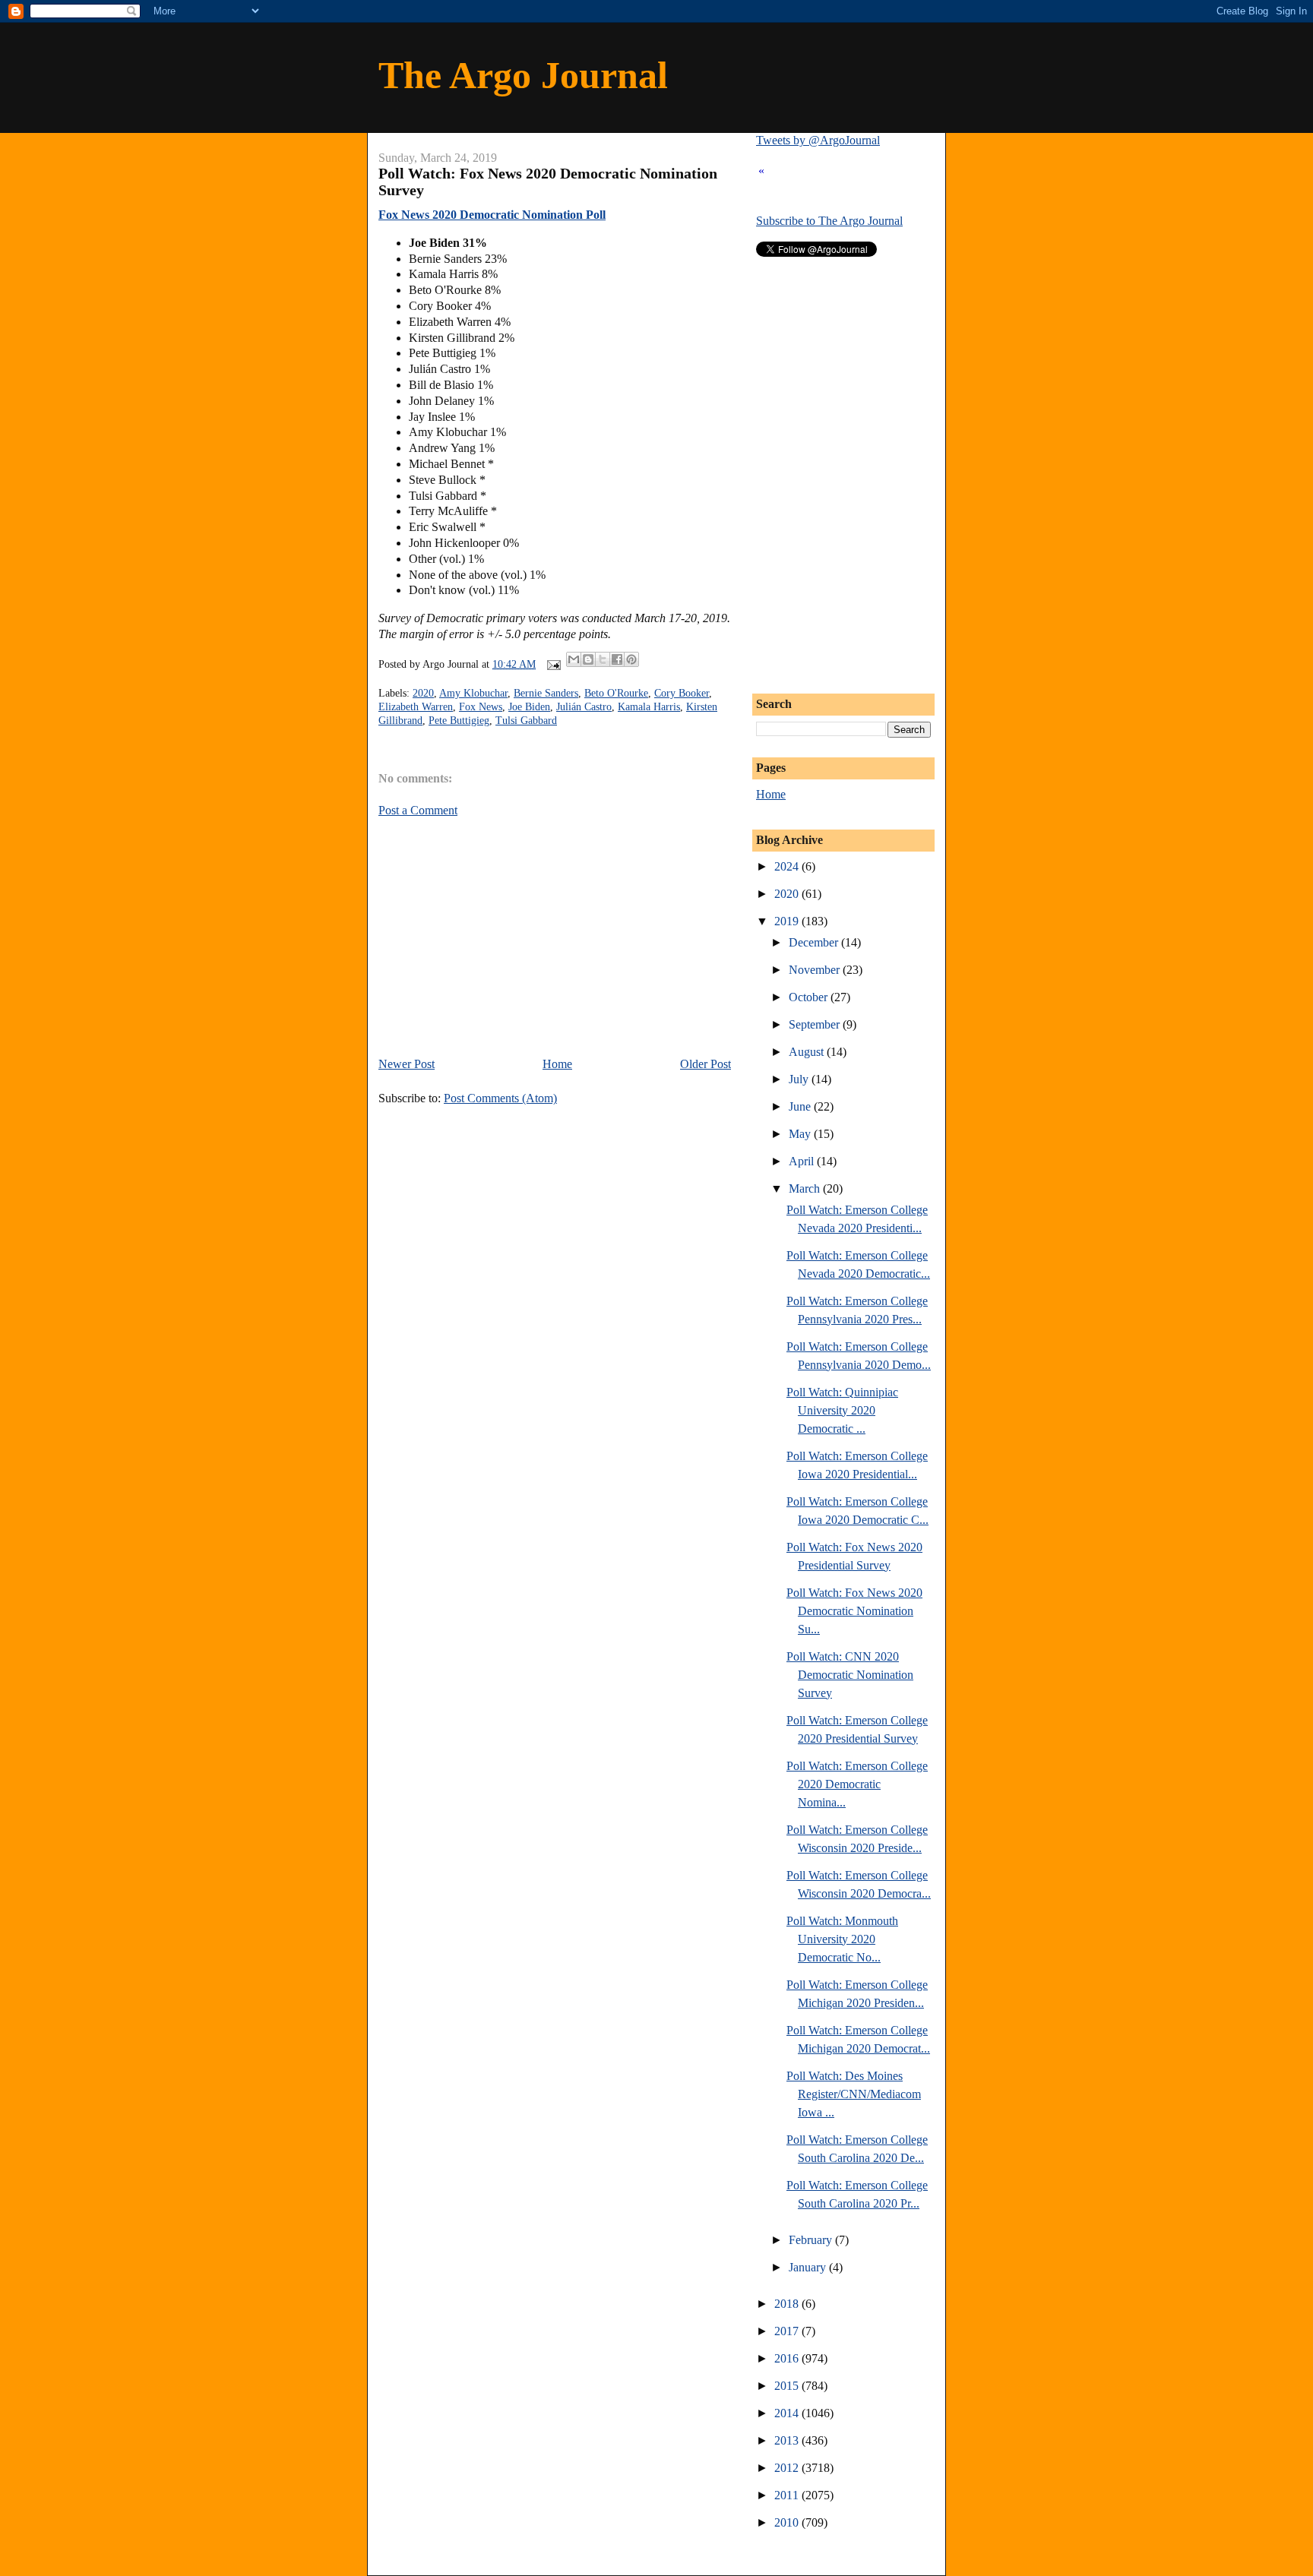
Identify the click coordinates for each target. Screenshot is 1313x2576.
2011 (788, 2495)
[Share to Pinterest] (631, 659)
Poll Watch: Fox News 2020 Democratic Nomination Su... (854, 1611)
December (815, 942)
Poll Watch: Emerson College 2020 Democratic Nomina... (857, 1784)
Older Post (706, 1064)
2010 (788, 2522)
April (803, 1161)
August (808, 1052)
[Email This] (574, 659)
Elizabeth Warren (416, 707)
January (809, 2267)
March (806, 1188)
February (812, 2240)
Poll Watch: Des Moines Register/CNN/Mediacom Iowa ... (854, 2094)
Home (557, 1064)
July (800, 1079)
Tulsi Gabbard (526, 721)
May (801, 1134)
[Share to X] (603, 659)
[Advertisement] (506, 936)
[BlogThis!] (588, 659)
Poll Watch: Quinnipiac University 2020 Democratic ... (842, 1410)
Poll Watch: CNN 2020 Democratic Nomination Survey (850, 1675)
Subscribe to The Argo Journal (829, 221)
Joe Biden (529, 707)
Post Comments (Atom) (500, 1098)
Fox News (481, 707)
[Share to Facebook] (617, 659)
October (810, 997)
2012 (788, 2468)
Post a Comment (418, 810)
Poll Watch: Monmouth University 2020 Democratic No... (842, 1939)
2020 (423, 693)
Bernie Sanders (546, 693)
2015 (788, 2386)
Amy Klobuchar (473, 693)
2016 (788, 2358)
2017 (788, 2331)
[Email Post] (553, 664)
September (816, 1024)
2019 (788, 921)
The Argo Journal (523, 75)
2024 (788, 866)
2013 (788, 2440)
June (801, 1106)
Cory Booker (682, 693)
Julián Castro (584, 707)
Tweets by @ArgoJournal (818, 140)
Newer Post (407, 1064)
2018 (788, 2304)
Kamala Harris (649, 707)
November (816, 970)
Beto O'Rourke (616, 693)
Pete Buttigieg (459, 721)
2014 (788, 2413)
